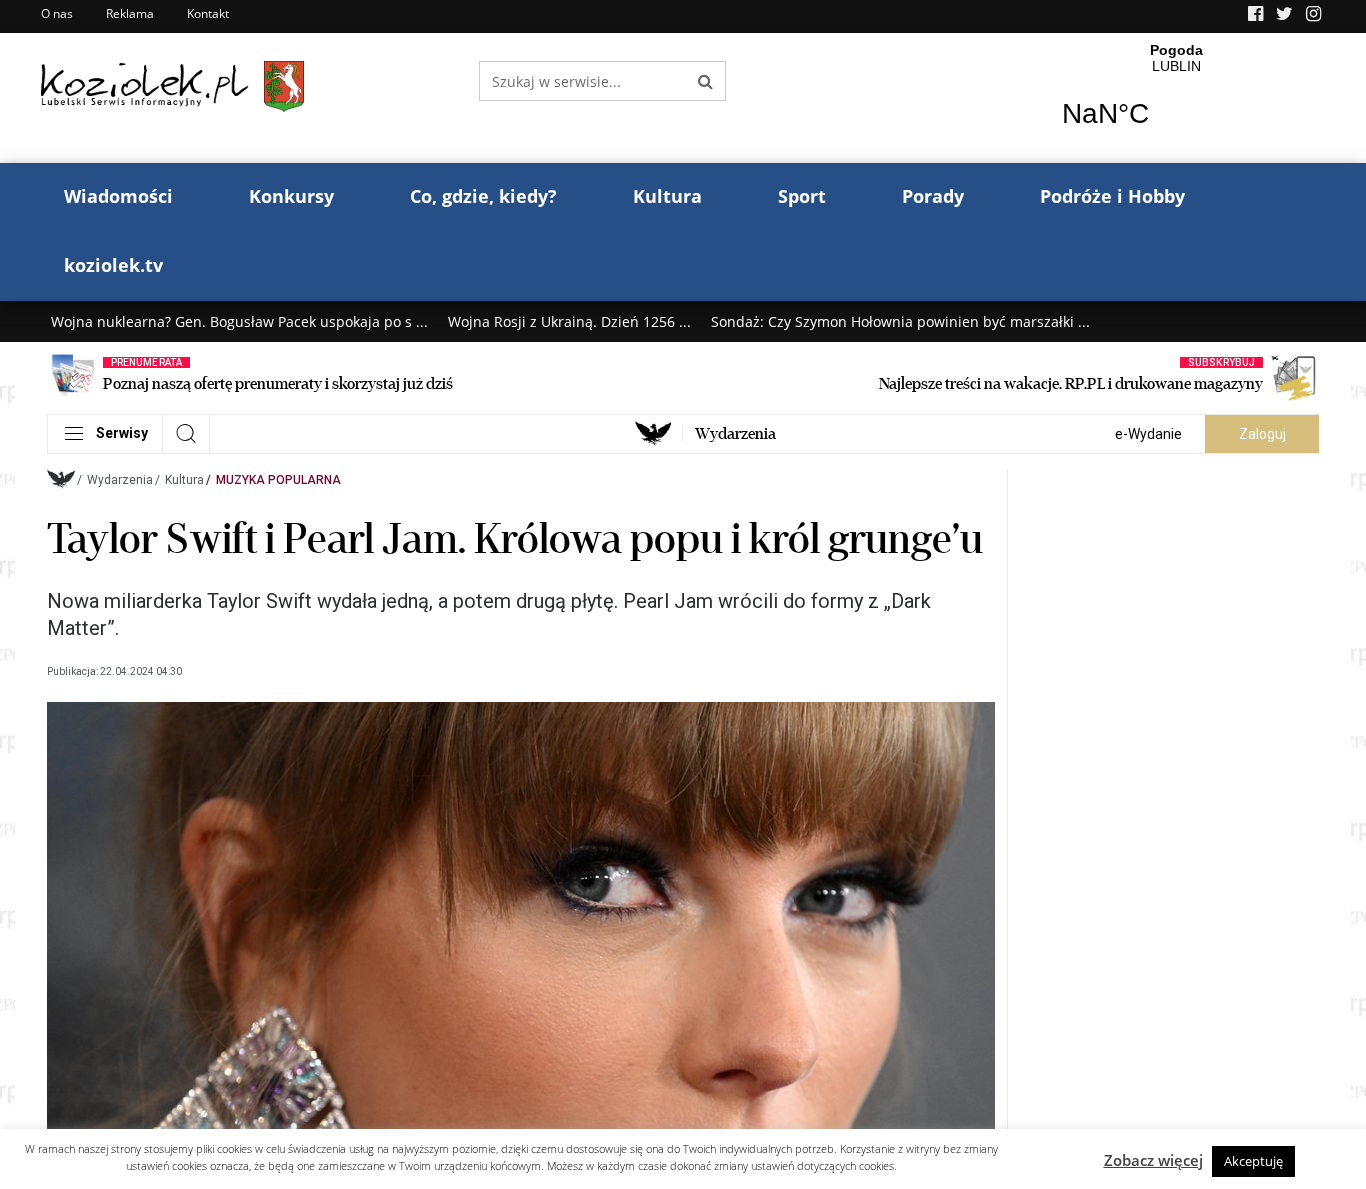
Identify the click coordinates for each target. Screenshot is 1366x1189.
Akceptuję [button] (1253, 1161)
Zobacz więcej (1153, 1160)
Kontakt (208, 13)
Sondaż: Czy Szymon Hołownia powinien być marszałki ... (900, 321)
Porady (933, 196)
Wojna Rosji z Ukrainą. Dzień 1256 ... (569, 321)
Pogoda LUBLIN (1176, 98)
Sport (802, 196)
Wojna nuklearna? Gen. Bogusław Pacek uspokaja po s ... (239, 321)
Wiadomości (118, 196)
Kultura (667, 196)
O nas (57, 13)
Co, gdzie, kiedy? (483, 196)
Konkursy (291, 196)
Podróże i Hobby (1112, 196)
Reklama (130, 13)
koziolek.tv (113, 265)
